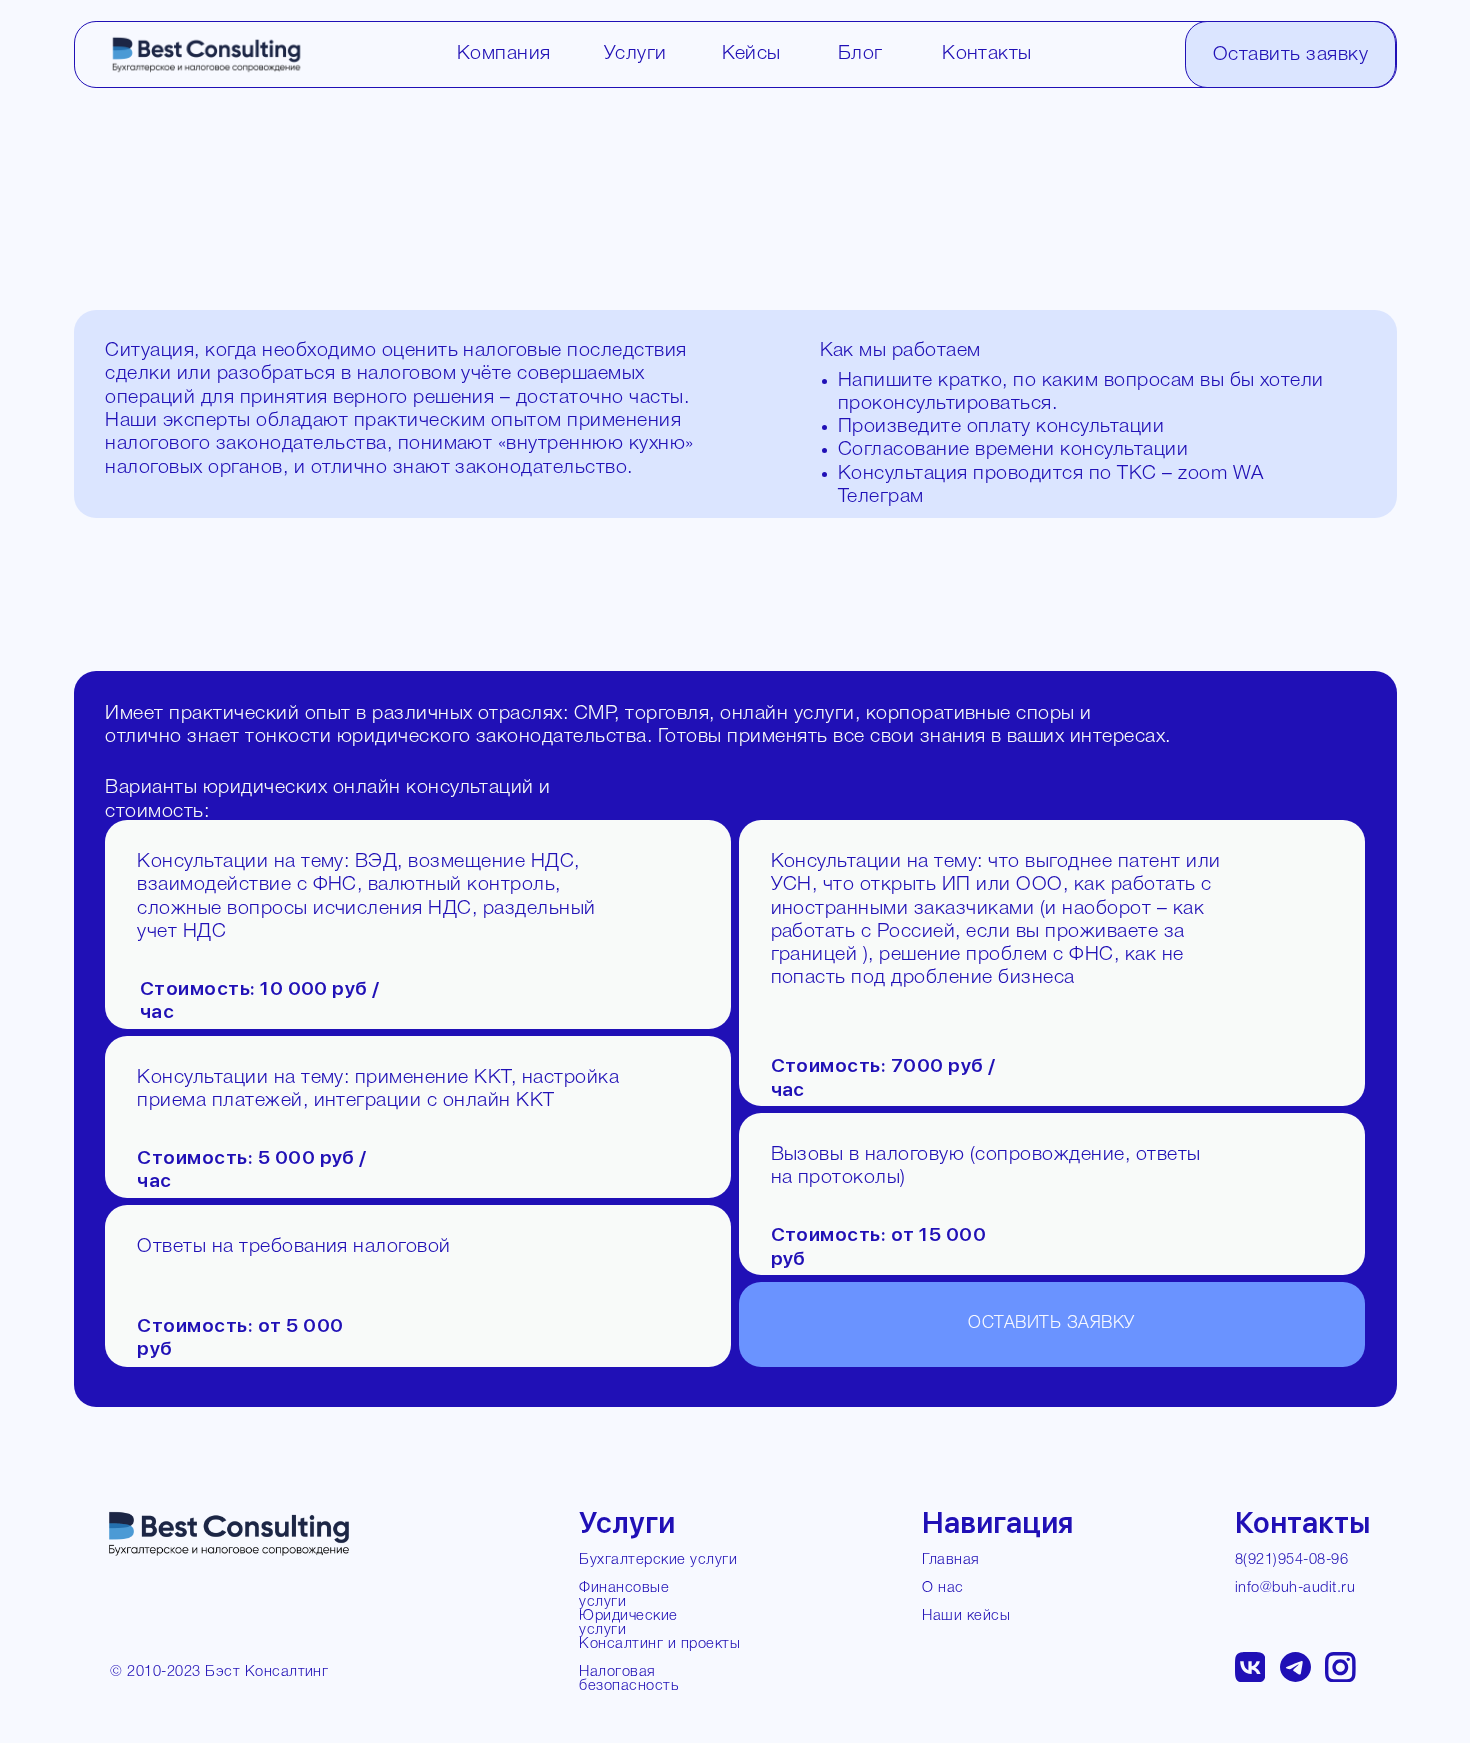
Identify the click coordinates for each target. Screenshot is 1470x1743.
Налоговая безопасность (628, 1679)
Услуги (635, 54)
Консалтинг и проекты (659, 1644)
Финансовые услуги (624, 1595)
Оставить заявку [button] (1290, 55)
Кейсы (751, 54)
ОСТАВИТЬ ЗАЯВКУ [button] (1051, 1323)
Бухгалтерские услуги (658, 1560)
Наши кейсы (966, 1616)
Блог (860, 54)
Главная (950, 1560)
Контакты (987, 54)
